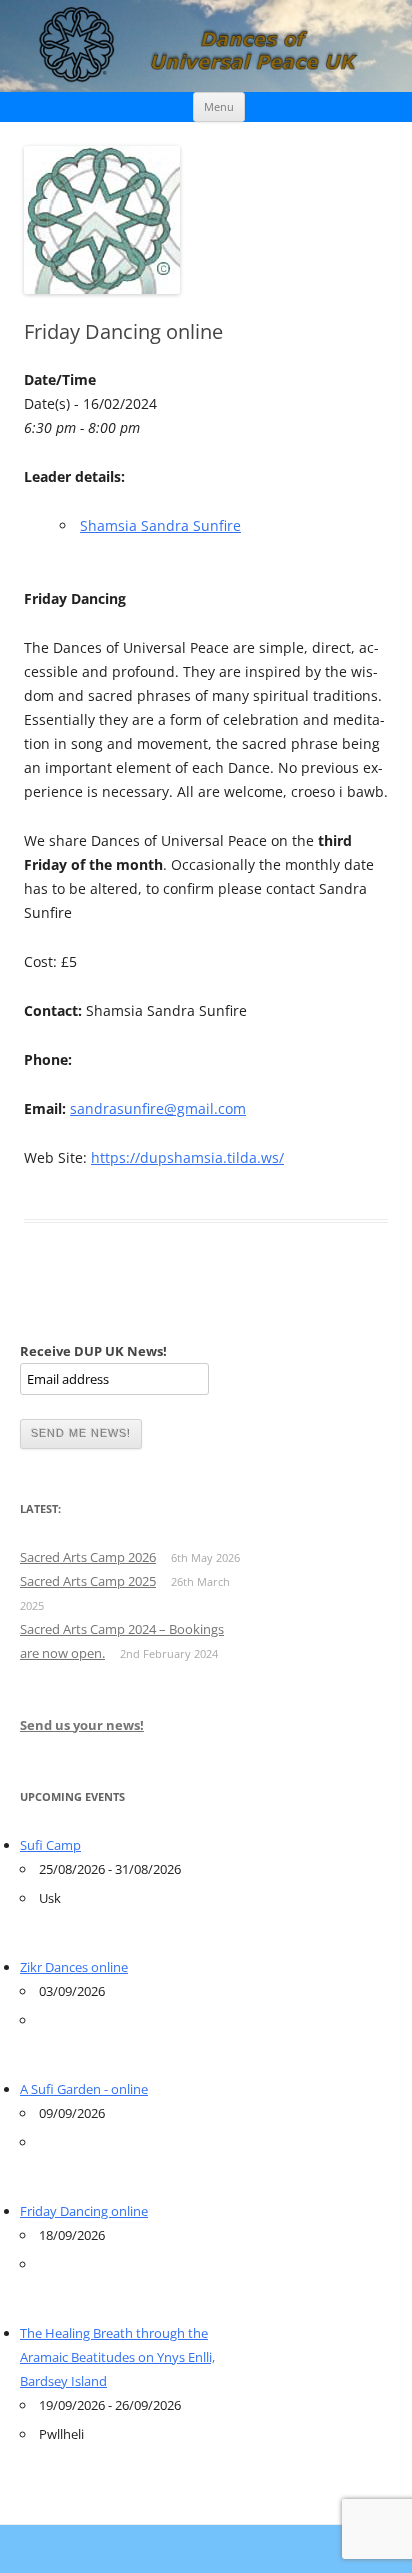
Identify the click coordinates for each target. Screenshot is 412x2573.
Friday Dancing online (84, 2211)
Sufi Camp (50, 1845)
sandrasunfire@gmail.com (158, 1108)
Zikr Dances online (74, 1967)
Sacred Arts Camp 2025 (88, 1581)
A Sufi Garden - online (84, 2089)
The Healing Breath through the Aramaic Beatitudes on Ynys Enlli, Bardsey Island (117, 2357)
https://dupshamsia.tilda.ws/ (187, 1157)
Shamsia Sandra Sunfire (160, 525)
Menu (219, 106)
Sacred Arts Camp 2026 (88, 1557)
